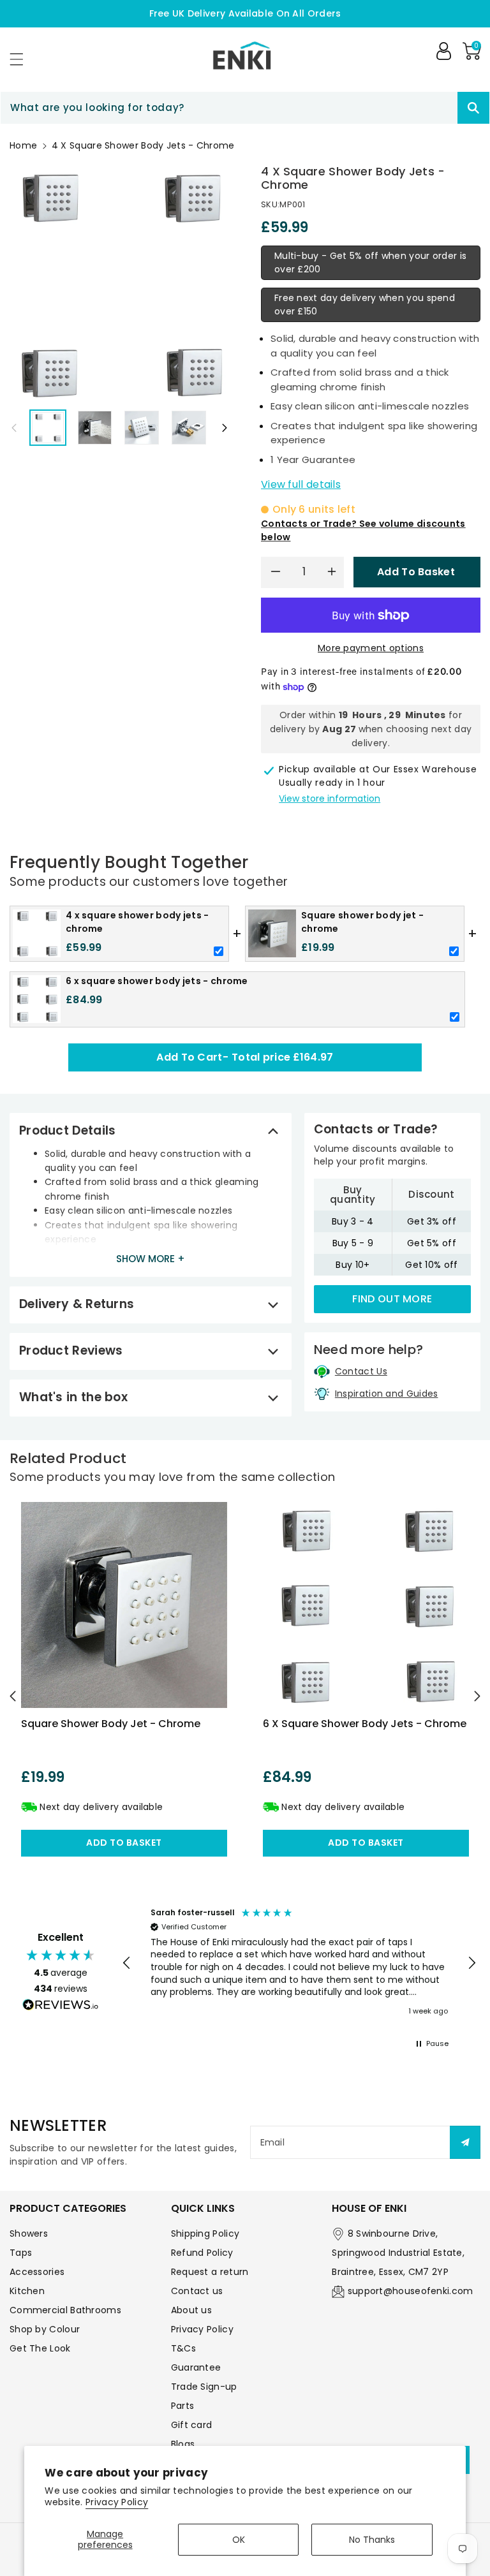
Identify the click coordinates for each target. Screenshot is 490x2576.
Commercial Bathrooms (65, 2310)
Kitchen (27, 2291)
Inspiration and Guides (387, 1394)
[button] (22, 59)
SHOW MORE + (151, 1259)
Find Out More (392, 1299)
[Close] (435, 108)
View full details (301, 484)
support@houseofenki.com (411, 2291)
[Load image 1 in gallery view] (48, 428)
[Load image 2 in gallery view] (95, 428)
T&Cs (183, 2348)
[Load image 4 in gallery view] (189, 428)
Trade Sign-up (204, 2387)
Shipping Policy (205, 2234)
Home (23, 145)
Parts (183, 2406)
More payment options (371, 648)
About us (191, 2310)
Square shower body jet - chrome (111, 1724)
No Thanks (372, 2540)
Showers (29, 2234)
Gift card (192, 2425)
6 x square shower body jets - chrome (365, 1724)
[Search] (473, 108)
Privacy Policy (117, 2502)
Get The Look (40, 2348)
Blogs (183, 2444)
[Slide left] (14, 427)
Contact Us (361, 1371)
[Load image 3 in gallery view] (142, 428)
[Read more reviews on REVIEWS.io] (61, 2006)
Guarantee (196, 2367)
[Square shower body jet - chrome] (124, 1605)
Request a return (210, 2272)
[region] (299, 1963)
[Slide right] (225, 427)
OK (239, 2540)
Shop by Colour (45, 2329)
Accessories (37, 2272)
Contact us (197, 2291)
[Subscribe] (465, 2142)
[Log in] (443, 51)
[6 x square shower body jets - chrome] (366, 1605)
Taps (21, 2253)
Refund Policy (202, 2253)
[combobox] (245, 108)
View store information (330, 799)
